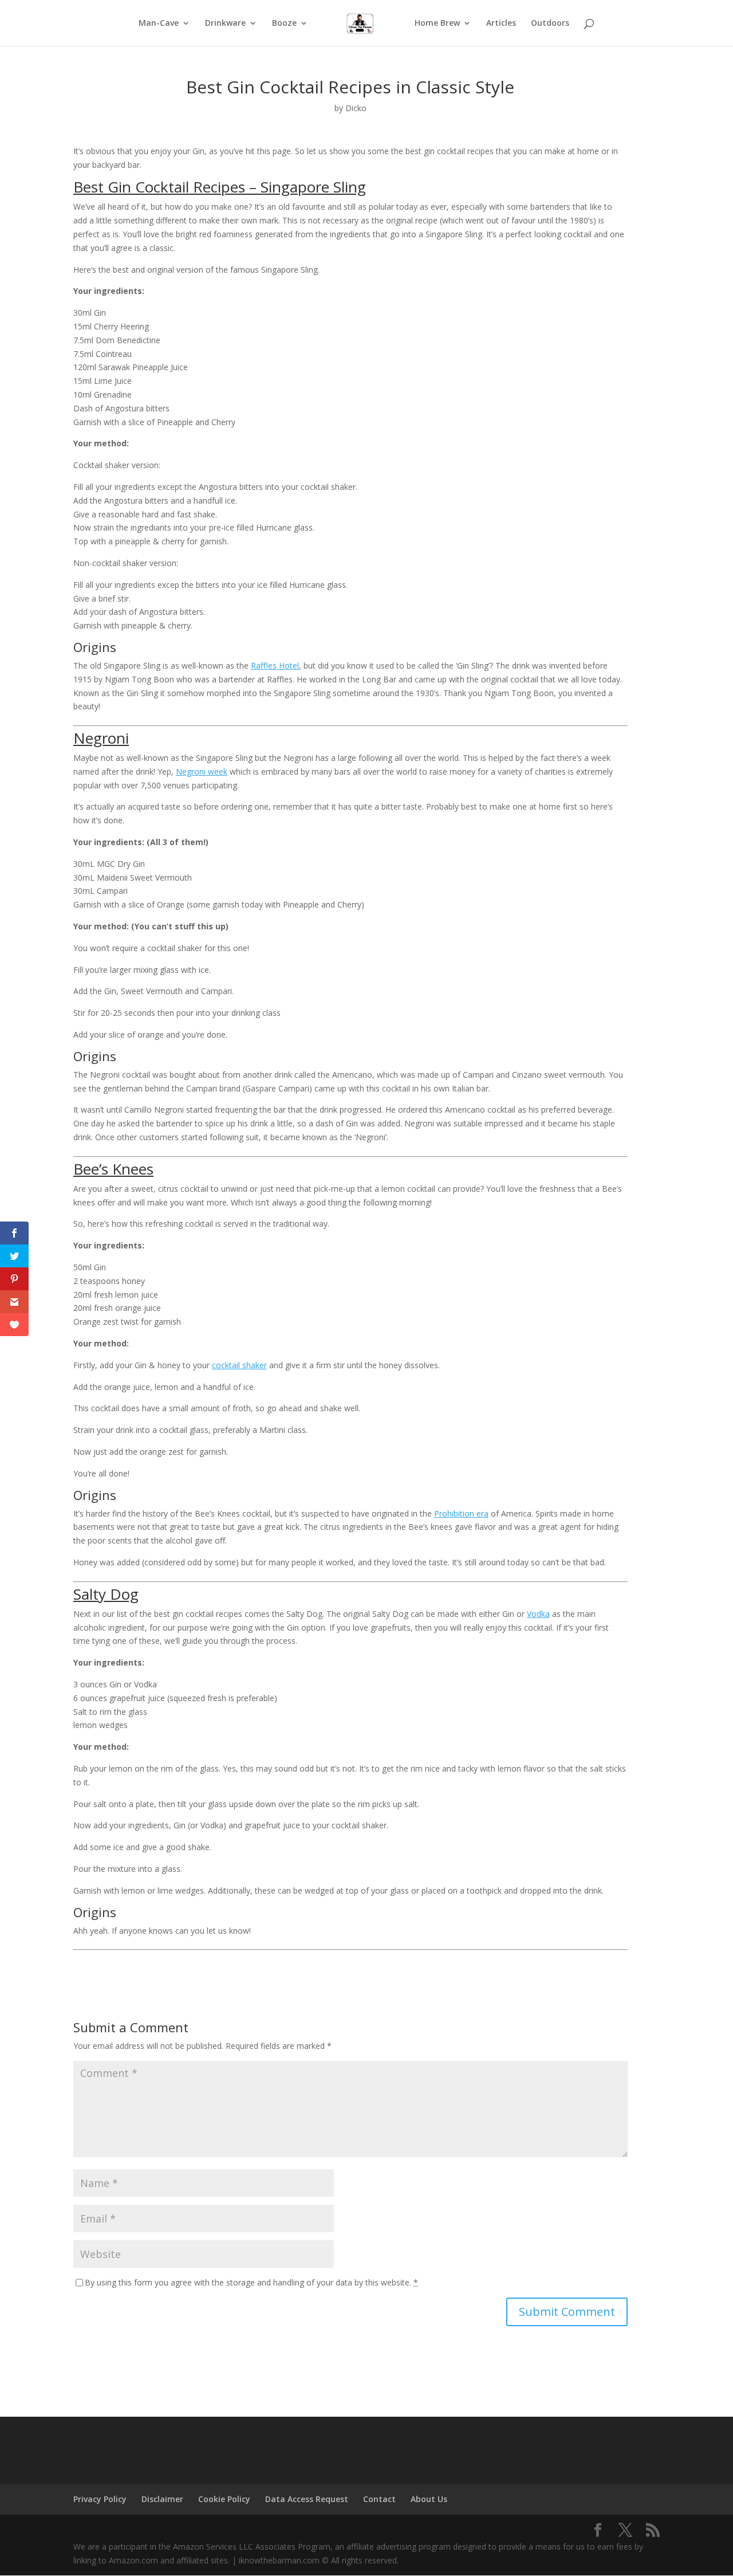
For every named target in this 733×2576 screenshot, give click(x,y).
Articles (501, 23)
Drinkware (225, 23)
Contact (379, 2499)
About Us (429, 2499)
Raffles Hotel (275, 665)
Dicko (356, 108)
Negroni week (202, 771)
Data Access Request (307, 2499)
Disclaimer (162, 2499)
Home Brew (437, 23)
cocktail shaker (239, 1365)
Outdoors (550, 23)
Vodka (538, 1614)
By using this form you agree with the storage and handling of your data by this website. (251, 2282)
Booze (284, 23)
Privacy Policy (100, 2499)
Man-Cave (159, 23)
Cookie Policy (224, 2499)
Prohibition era (461, 1513)
